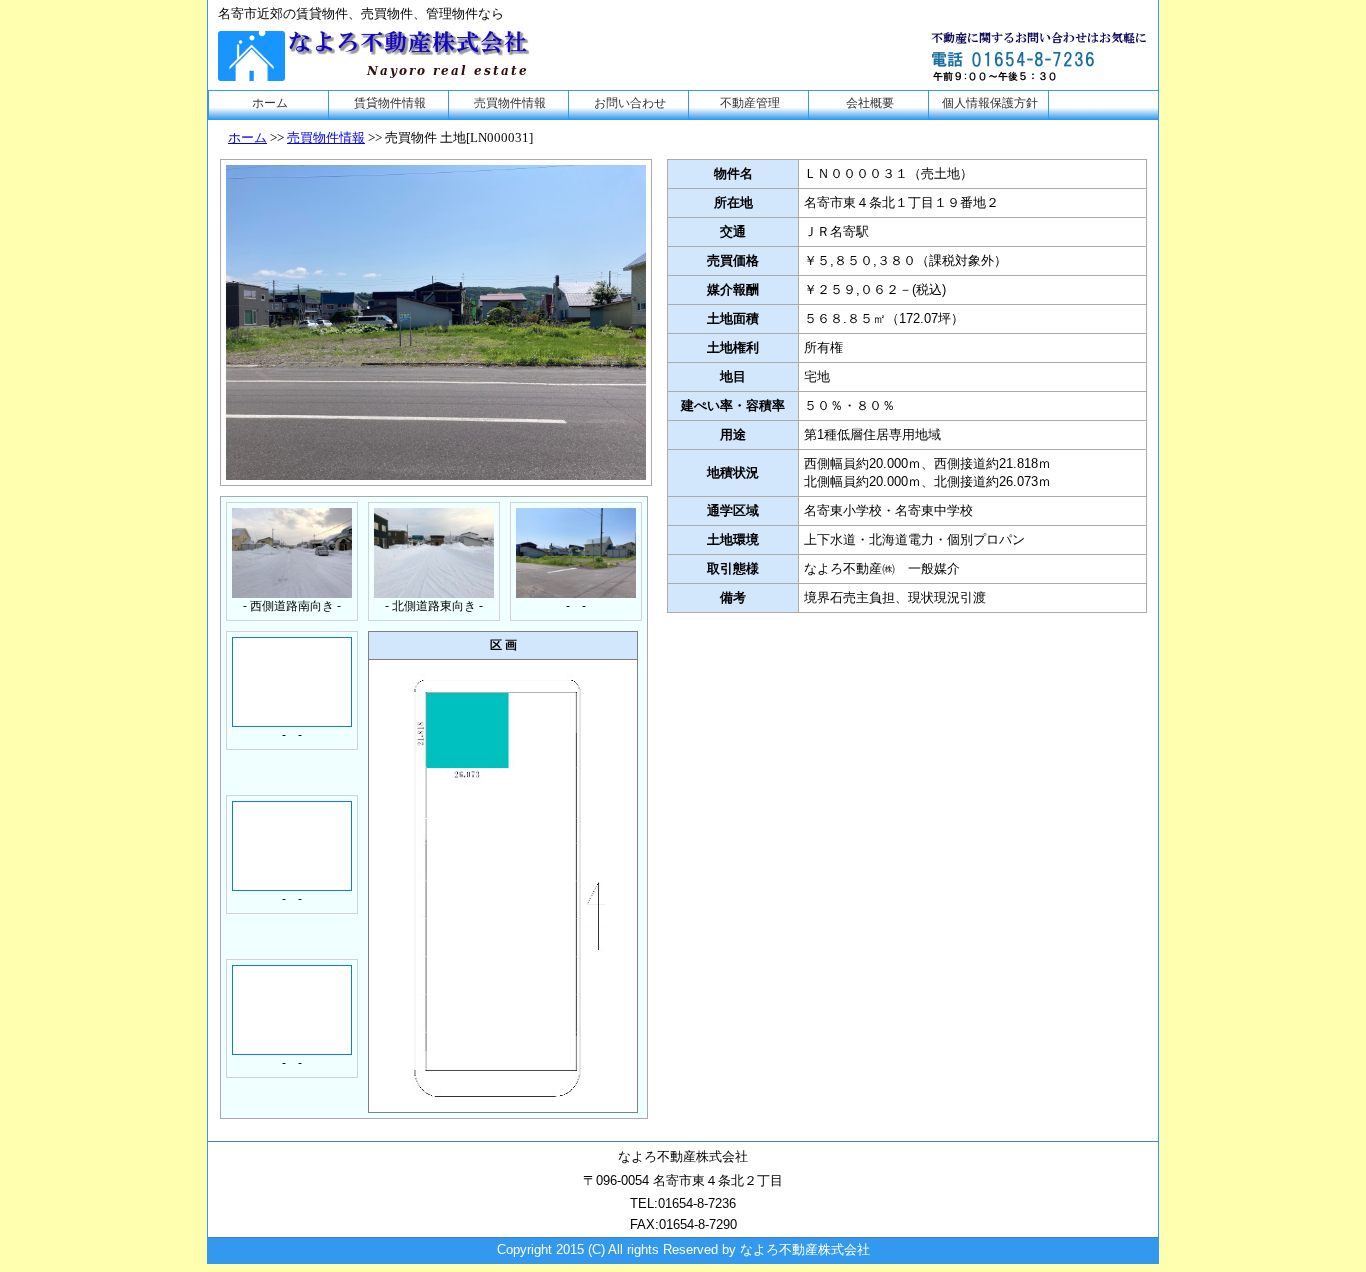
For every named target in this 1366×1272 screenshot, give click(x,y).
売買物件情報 (510, 103)
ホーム (270, 103)
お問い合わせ (630, 103)
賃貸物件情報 (390, 103)
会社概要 (870, 103)
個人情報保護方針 (990, 103)
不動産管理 (750, 103)
